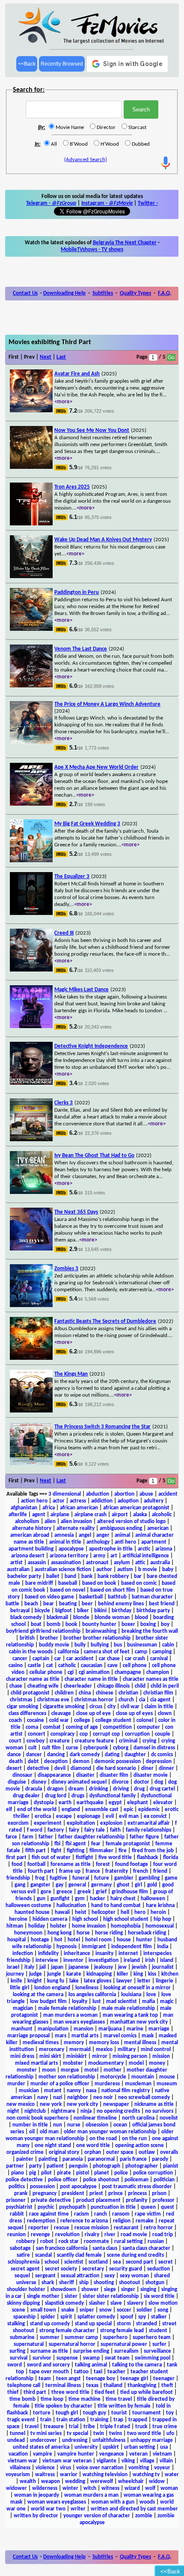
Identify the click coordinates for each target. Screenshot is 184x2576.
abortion (124, 1494)
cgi (71, 1672)
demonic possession (118, 1762)
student (158, 2331)
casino (16, 1666)
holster (58, 1926)
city (111, 1707)
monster (27, 2070)
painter (25, 2159)
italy (29, 1967)
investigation (104, 1960)
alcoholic (162, 1515)
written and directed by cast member (134, 2509)
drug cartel (162, 1789)
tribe (89, 2427)
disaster (85, 1775)
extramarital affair (149, 1823)
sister (71, 2296)
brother (49, 1638)
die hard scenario (116, 1768)
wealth (28, 2482)
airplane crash (91, 1515)
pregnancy (45, 2194)
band (70, 1576)
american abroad (30, 1535)
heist (81, 1912)
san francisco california (62, 2248)
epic (128, 1810)
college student (113, 1720)
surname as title (49, 2351)
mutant (53, 2091)
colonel (145, 1720)
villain (166, 2461)
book (71, 1624)
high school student (126, 1919)
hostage (40, 1940)
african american (79, 1508)
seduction (159, 2269)
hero (140, 1912)
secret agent (25, 2269)
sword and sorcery (48, 2365)
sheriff (67, 2283)
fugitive (58, 1878)
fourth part (41, 1871)
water (172, 2475)
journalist (163, 1967)
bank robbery (113, 1576)
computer (148, 1727)
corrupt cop (106, 1734)
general (77, 1885)
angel (85, 1535)
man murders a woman (70, 2015)
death (16, 1762)
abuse (146, 1494)
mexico (104, 2050)
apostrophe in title (111, 1549)
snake (68, 2310)
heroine (18, 1919)
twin (99, 2434)
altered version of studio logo (131, 1522)
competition (117, 1727)
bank (87, 1576)
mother (113, 2070)
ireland (132, 1960)
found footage (132, 1864)
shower (90, 2290)
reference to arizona (84, 2221)
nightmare (63, 2111)
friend (160, 1871)
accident (168, 1494)
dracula (34, 1789)
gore (46, 1892)
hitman (15, 1926)
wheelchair (131, 2482)
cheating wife (43, 1686)
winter (70, 2488)
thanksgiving (142, 2386)
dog (159, 1782)
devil (60, 1768)
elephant (138, 1803)
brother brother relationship (97, 1638)
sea (117, 2262)
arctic (144, 1549)
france (93, 1871)
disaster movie (151, 1775)
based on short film (113, 1590)
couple (163, 1734)
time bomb (22, 2399)
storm (124, 2324)
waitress (45, 2475)
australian (18, 1570)
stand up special (93, 2324)
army (99, 1556)
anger (103, 1535)
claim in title (159, 1707)
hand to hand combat (116, 1906)
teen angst (68, 2379)
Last (61, 357)
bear (49, 1604)
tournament (147, 2413)
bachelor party (24, 1576)
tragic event (21, 2420)
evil (110, 1816)
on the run (134, 2139)
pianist (171, 2166)
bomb (53, 1624)
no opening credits (118, 2111)
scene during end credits (135, 2255)
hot (58, 1940)
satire (23, 2255)
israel (13, 1967)
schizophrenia (24, 2262)
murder (16, 2084)
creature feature (94, 1741)
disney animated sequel (79, 1782)
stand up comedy (50, 2324)
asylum (122, 1563)
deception (56, 1762)
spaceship (24, 2317)
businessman (142, 1645)
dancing (56, 1755)
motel (91, 2070)
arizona (164, 1549)
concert (37, 1734)
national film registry (126, 2091)
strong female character (67, 2331)
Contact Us (25, 293)
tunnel (18, 2434)
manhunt (22, 2029)
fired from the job (153, 1851)
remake (145, 2221)
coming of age (82, 1727)
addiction (102, 1501)
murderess (107, 2084)
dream (76, 1789)
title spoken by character (64, 2406)
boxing (148, 1624)
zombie (144, 2516)
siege (110, 2290)
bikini (100, 1611)
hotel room (98, 1940)
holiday (37, 1926)
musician (29, 2091)
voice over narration (100, 2468)
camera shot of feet (107, 1652)
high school (85, 1919)
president (73, 2194)
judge (36, 1974)
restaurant (126, 2228)
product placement (98, 2200)
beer (87, 1604)
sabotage (20, 2248)
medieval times (41, 2043)
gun (41, 1899)
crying (149, 1741)
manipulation (53, 2029)
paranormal (101, 2159)
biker (83, 1611)
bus (118, 1645)
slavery (135, 2303)
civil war (130, 1707)
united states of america (41, 2447)
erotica (43, 1816)
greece (64, 1892)
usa (164, 2447)
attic (140, 1563)
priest (96, 2194)
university (86, 2447)
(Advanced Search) (86, 160)
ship (84, 2283)
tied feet (105, 2392)
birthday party (153, 1611)
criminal (128, 1741)
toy (170, 2413)
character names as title (151, 1679)
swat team (117, 2358)
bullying (100, 1645)
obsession (97, 2125)
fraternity (117, 1871)
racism (82, 2214)
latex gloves (98, 1981)
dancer (34, 1755)
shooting (104, 2283)
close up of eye (93, 1714)
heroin (158, 1912)
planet (102, 2173)
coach (15, 1720)
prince (116, 2194)
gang (20, 1885)
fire (123, 1851)
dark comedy (85, 1755)
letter (144, 1981)
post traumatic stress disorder (137, 2187)
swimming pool (153, 2358)
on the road (103, 2139)
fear (96, 1844)
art (114, 1556)
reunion (16, 2235)
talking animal (91, 2365)
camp (141, 1652)
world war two (48, 2509)
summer (50, 2338)
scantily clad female (79, 2255)
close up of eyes (134, 1714)
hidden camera (50, 1919)
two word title (144, 2434)
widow (157, 2482)
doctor (142, 1782)
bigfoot (64, 1611)
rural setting (128, 2242)
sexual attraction (80, 2276)
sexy (110, 2276)
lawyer (124, 1981)
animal (122, 1535)
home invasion (89, 1926)
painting (48, 2159)
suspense (67, 2358)
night (13, 2111)
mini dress (22, 2056)
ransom (121, 2214)
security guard (126, 2269)
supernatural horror (72, 2344)
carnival (159, 1659)
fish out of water (51, 1858)
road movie (134, 2235)
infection (23, 1954)
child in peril (165, 1686)
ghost (123, 1885)
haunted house (32, 1912)
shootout (130, 2283)
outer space (120, 2152)
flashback (147, 1858)
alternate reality (76, 1528)
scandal (43, 2255)
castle (34, 1666)
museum (167, 2084)
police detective (24, 2180)
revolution (67, 2235)
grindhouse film (130, 1892)
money (157, 2063)
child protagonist (30, 1693)
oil (32, 2132)
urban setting (139, 2447)
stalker (159, 2317)
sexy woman (134, 2276)
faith (115, 1830)
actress (78, 1501)
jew (122, 1967)
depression (159, 1762)
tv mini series (46, 2434)
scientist (74, 2262)
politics (17, 2187)
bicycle (42, 1611)
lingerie (165, 1981)
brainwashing (101, 1631)
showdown (63, 2290)
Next (46, 357)
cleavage (61, 1714)
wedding (75, 2482)
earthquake (90, 1803)
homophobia (126, 1926)
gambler (124, 1878)
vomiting (139, 2468)
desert (14, 1768)
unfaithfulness (109, 2440)
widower (16, 2488)
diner (147, 1768)
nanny (74, 2091)
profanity (137, 2200)
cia (142, 1700)
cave (113, 1666)
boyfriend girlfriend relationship (43, 1631)
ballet (53, 1576)
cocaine (36, 1720)
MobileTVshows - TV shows (92, 250)
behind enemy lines (121, 1604)
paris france (133, 2159)
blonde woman (112, 1618)
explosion (111, 1823)
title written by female (124, 2406)
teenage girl (134, 2379)
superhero (115, 2338)
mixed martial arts (36, 2063)
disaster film (114, 1775)
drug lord (56, 1796)
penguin (78, 2166)
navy (43, 2098)
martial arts (85, 2036)
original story (64, 2152)
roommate (96, 2242)
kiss (152, 1974)
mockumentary (106, 2063)
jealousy (104, 1967)
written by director (36, 2516)
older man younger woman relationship (110, 2132)
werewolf (102, 2482)
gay (59, 1885)
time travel (119, 2399)
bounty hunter (99, 1624)
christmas (21, 1700)
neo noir (103, 2098)
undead (16, 2440)
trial (74, 2427)
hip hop (162, 1919)
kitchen (170, 1974)
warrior (69, 2475)
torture (42, 2413)
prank (21, 2194)
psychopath (72, 2207)
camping (162, 1652)
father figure (144, 1837)
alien (50, 1522)
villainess (20, 2468)
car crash (135, 1659)
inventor (73, 1960)
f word (35, 1830)
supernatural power (124, 2344)
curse (72, 1748)
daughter (135, 1755)
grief (101, 1892)
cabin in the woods (31, 1652)
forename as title (71, 1864)
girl (138, 1885)
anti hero (125, 1542)
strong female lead (122, 2331)
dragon (55, 1789)
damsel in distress (154, 1748)
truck (141, 2427)
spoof (127, 2317)
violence (45, 2468)
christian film (158, 1693)
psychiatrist (19, 2207)
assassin (37, 1563)
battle (12, 1604)
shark (48, 2283)
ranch (101, 2214)
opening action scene (139, 2146)
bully (80, 1645)
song (163, 2310)
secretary (93, 2269)
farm (28, 1837)
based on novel (68, 1590)
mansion (83, 2029)
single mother (43, 2296)
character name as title (33, 1679)
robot (47, 2242)
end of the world (37, 1810)
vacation (18, 2454)
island (167, 1960)
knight (35, 1981)
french (141, 1871)
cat (50, 1666)
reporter (39, 2228)
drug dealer (26, 1796)
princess (137, 2194)
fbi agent (76, 1844)
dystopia (44, 1803)
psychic (46, 2207)
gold (152, 1885)
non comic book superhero (37, 2118)
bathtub (117, 1597)
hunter (144, 1940)
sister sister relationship (111, 2296)
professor (163, 2200)
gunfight (60, 1899)
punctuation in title (113, 2207)
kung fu (56, 1981)
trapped (138, 2420)
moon (49, 2070)
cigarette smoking (64, 1707)
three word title (70, 2392)
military (127, 2050)
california (68, 1652)
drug (139, 1789)
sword (15, 2365)
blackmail (57, 1618)
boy (165, 1624)
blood (141, 1618)
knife (16, 1981)
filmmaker (101, 1851)
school (52, 2262)
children (64, 1693)
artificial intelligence (146, 1556)
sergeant (45, 2276)
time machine (85, 2399)
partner (15, 2166)
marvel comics (120, 2036)
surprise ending (91, 2351)
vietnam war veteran (67, 2461)
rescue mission (92, 2228)
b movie (148, 1570)
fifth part (36, 1851)
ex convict (155, 1816)
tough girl (67, 2413)
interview (47, 1960)
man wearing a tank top (130, 2015)
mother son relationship (67, 2077)
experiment (48, 1823)
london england (52, 1988)
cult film (51, 1748)
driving (121, 1789)
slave (116, 2303)
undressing (75, 2440)
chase (16, 1686)
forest (103, 1864)
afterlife (18, 1515)
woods (147, 2502)
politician (164, 2180)
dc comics (162, 1755)
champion (158, 1672)
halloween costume (28, 1906)
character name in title (91, 1679)
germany (101, 1885)
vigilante (107, 2461)
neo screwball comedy (144, 2098)
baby (168, 1570)
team (45, 2379)
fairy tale (95, 1830)
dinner (166, 1768)
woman (169, 2488)
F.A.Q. (165, 293)
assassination (66, 1563)
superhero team (152, 2338)
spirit (66, 2317)
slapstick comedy (64, 2303)
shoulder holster (26, 2290)
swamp (91, 2358)
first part (16, 1858)
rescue (62, 2228)
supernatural (29, 2344)
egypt (115, 1803)
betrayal (20, 1611)
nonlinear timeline (95, 2118)
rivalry (92, 2235)
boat (36, 1624)
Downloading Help (64, 293)
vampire (43, 2454)
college (82, 1720)
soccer (124, 2310)
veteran (138, 2454)
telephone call (24, 2386)
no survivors (159, 2111)
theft (167, 2386)
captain (41, 1659)
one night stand (53, 2146)
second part (139, 2262)
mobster (73, 2063)
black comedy (26, 1618)
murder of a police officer (60, 2084)
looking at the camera (38, 1995)
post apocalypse (78, 2187)
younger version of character (97, 2516)
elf (9, 1810)
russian (156, 2242)
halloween (153, 1899)
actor (59, 1501)
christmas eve (53, 1700)
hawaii (62, 1912)
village (147, 2461)
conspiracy (62, 1734)
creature (60, 1741)
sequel (22, 2276)
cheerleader (78, 1686)
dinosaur (22, 1775)
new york (51, 2104)
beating (68, 1604)
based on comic (139, 1583)
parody (160, 2159)
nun (58, 2125)
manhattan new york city (139, 2022)
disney (39, 1782)
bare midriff (39, 1583)
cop (84, 1734)
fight (56, 1851)
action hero (34, 1501)
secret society (61, 2269)
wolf (150, 2488)
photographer (142, 2166)
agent (39, 1515)
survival (19, 2358)
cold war (59, 1720)
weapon (50, 2482)
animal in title (65, 1542)
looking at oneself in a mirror (137, 1988)
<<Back (27, 64)
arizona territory (69, 1556)
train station (71, 2420)
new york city (82, 2104)
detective (38, 1768)
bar (138, 1576)
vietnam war (22, 2461)
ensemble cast (102, 1810)
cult (33, 1748)
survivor (42, 2358)
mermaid (80, 2050)
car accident (80, 1659)
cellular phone (46, 1672)
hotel (74, 1940)
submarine (22, 2338)
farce (11, 1837)
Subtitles (103, 293)
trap (118, 2420)
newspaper (116, 2104)
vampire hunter (76, 2454)
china (85, 1693)
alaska (140, 1515)
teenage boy (101, 2379)
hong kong (59, 1933)
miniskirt (77, 2056)
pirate (64, 2173)
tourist (119, 2413)
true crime (165, 2427)
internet (128, 1954)
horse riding (109, 1933)
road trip (163, 2235)
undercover (43, 2440)
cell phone (135, 1666)
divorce (120, 1782)
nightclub (35, 2111)
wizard (132, 2488)
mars (61, 2036)
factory (56, 1830)
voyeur (162, 2468)
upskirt (111, 2447)
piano (18, 2173)
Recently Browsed (62, 64)
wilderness (45, 2488)
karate (74, 1974)
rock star (69, 2242)
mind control (156, 2050)
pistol (83, 2173)
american (158, 1528)
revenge (40, 2235)
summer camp (81, 2338)
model (136, 2063)
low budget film (48, 2002)
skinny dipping (23, 2303)
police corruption (153, 2173)
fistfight (85, 1858)
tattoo (81, 2372)
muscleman (138, 2084)
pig (33, 2173)
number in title (30, 2125)
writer (78, 2509)
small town (43, 2310)
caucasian (92, 1666)
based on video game (49, 1597)
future (102, 1878)
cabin (168, 1645)
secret (166, 2262)
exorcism (18, 1823)
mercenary (52, 2050)
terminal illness (63, 2386)
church (126, 1700)
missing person (130, 2056)
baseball (68, 1583)
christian (128, 1693)
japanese (79, 1967)
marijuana (110, 2029)
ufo (170, 2434)
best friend (162, 1604)
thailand (113, 2386)
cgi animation (94, 1672)
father (46, 1837)
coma (32, 1727)
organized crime (25, 2152)
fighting (76, 1851)
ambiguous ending (121, 1528)
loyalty (80, 2002)
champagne (128, 1672)
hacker (98, 1899)
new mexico (21, 2104)
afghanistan (24, 1508)
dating (112, 1755)
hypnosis (67, 1947)
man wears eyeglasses (79, 2022)
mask (148, 2036)
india (163, 1947)
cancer (20, 1659)
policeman (137, 2180)
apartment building (31, 1549)
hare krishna (160, 1906)
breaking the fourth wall (150, 1631)
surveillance (157, 2351)
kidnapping (99, 1974)
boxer (128, 1624)
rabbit (17, 2214)
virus (65, 2468)
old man (49, 2132)
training (99, 2420)
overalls (169, 2152)
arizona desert (28, 1556)
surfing (17, 2351)
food (17, 1864)
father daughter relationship (91, 1837)
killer (123, 1974)
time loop (52, 2399)
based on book (99, 1583)
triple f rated (115, 2427)
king (138, 1974)
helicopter (104, 1912)
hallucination (71, 1906)
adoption (128, 1501)
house (124, 1940)
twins (116, 2434)
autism (125, 1570)
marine (135, 2029)
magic (167, 2002)
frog (40, 1878)
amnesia (64, 1535)
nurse (74, 2125)
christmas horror (94, 1700)
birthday (122, 1611)
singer (128, 2290)
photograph (107, 2166)
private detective (51, 2200)
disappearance (54, 1775)
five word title (115, 1858)
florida (171, 1858)
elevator (163, 1803)
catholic (67, 1666)
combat (52, 1727)
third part (35, 2392)
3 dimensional (65, 1494)
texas (92, 2386)
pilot (46, 2173)
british (27, 1638)
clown (165, 1714)
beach (31, 1604)
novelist (169, 2118)
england (71, 1810)
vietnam (162, 2454)
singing (148, 2290)
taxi (98, 2372)
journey (15, 1974)
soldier (144, 2310)
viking (128, 2461)
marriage (159, 2029)
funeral (81, 1878)
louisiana (131, 1995)
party (35, 2166)
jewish (139, 1967)
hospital (16, 1940)
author (104, 1570)
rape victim (148, 2214)
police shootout (101, 2180)
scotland (98, 2262)
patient (55, 2166)
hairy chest (123, 1899)
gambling (149, 1878)
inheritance (77, 1954)
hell (125, 1912)
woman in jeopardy (37, 2495)
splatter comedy (96, 2317)
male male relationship (128, 2008)
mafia (148, 2002)
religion (122, 2221)
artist (16, 1563)
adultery (154, 1501)
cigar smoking (22, 1707)
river (110, 2235)
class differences (27, 1714)
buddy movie (54, 1645)
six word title (159, 2296)
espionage (89, 1816)
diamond (81, 1768)
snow (105, 2310)
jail (43, 1967)
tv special (77, 2434)
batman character (152, 1597)
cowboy (36, 1741)
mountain (143, 2077)
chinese (105, 1693)
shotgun (155, 2283)
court (15, 1741)
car (58, 1659)
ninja (86, 2111)
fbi (57, 1844)
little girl (19, 1988)
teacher (116, 2372)
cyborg (121, 1748)
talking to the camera (137, 2365)
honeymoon (28, 1933)
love (151, 1995)
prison (159, 2194)
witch (90, 2488)
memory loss (104, 2043)
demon (81, 1762)
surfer (159, 2344)
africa (49, 1508)
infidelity (48, 1954)
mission (161, 2056)
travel (32, 2427)
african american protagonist (136, 1508)
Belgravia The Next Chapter (125, 243)
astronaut (97, 1563)
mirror (100, 2056)
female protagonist (128, 1844)
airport (120, 1515)
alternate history (32, 1528)
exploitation (81, 1823)
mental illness (140, 2043)
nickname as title (154, 2104)
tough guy (95, 2413)
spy (142, 2317)
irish (150, 1960)
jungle (54, 1974)
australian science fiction (63, 1570)
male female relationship (67, 2008)
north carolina (138, 2118)
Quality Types (135, 293)
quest (168, 2207)
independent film (132, 1947)
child (140, 1686)
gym (80, 1899)
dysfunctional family (113, 1796)
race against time (49, 2214)
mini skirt (50, 2056)
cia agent (160, 1700)
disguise (17, 1782)
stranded (147, 2324)
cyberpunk (96, 1748)
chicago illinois (113, 1686)
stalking (16, 2324)
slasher (97, 2303)
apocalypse (71, 1549)
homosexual (160, 1926)
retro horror (158, 2228)
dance (14, 1755)
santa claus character (146, 2248)
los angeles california (92, 1995)
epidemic (149, 1810)
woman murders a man (91, 2495)
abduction (98, 1494)
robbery (26, 2242)
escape (64, 1816)
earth (65, 1803)
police (121, 2173)
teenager (164, 2379)
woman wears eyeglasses (57, 2502)
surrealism (126, 2351)
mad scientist (122, 2002)
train (46, 2420)
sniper (87, 2310)
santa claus (105, 2248)
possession (42, 2187)
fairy (74, 1830)
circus (96, 1707)
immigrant (94, 1947)
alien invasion (76, 1522)
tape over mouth (49, 2372)
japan (57, 1967)
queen (148, 2207)
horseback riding (147, 1933)
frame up (70, 1871)
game (171, 1878)
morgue (70, 2070)
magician (23, 2008)
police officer (63, 2180)
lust (97, 2002)
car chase (109, 1659)
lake (74, 1981)
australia (160, 1563)
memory (74, 2043)
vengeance (112, 2454)
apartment (154, 1542)
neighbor (78, 2098)
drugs (78, 1796)
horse (83, 1933)
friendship (18, 1878)
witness (110, 2488)
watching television (105, 2475)
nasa (91, 2091)
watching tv (146, 2475)
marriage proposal (28, 2036)
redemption (41, 2221)
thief (13, 2392)
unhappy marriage (152, 2440)
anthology (98, 1542)
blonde (81, 1618)
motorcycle (113, 2077)
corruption (137, 1734)
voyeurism (18, 2475)
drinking (98, 1789)
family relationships (148, 1830)
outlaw (147, 2152)
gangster (40, 1885)
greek (84, 1892)
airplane (60, 1515)
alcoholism (27, 1522)
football (36, 1864)
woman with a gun (113, 2502)
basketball (91, 1597)
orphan (93, 2152)
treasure (54, 2427)
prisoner (16, 2200)
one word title (93, 2146)
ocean (120, 2125)
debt (33, 1762)
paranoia (73, 2159)
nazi (58, 2098)
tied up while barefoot (147, 2392)
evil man (129, 1816)
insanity (104, 1954)
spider (48, 2317)
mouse (167, 2077)
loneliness (87, 1988)
